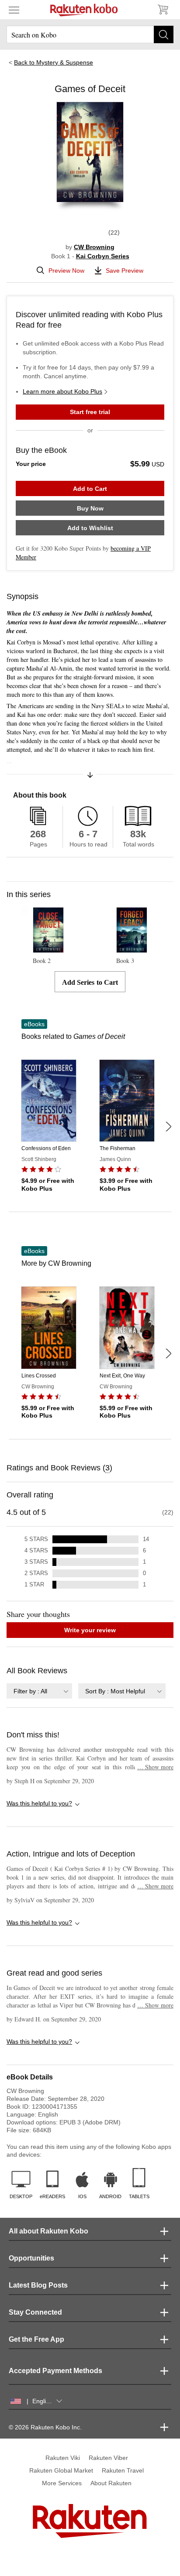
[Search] (164, 34)
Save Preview (125, 271)
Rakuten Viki (63, 2458)
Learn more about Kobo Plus (62, 391)
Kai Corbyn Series (103, 256)
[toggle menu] (14, 10)
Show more (155, 1767)
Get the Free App (36, 2339)
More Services (62, 2483)
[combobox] (39, 1691)
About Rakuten (111, 2483)
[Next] (168, 1127)
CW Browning (94, 247)
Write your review (90, 1630)
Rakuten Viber (108, 2458)
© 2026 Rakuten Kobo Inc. (45, 2427)
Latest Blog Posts (38, 2285)
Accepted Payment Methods (55, 2371)
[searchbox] (90, 34)
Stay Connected (35, 2312)
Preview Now (66, 271)
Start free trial (90, 412)
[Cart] (163, 10)
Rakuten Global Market (61, 2470)
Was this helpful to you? (39, 1803)
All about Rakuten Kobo (48, 2231)
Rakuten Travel (123, 2470)
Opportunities (31, 2258)
